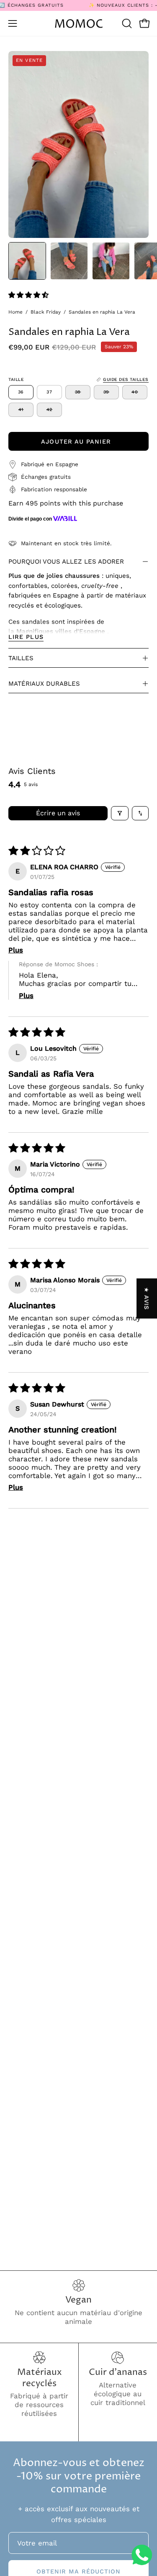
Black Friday (46, 312)
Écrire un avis (58, 813)
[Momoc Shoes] (79, 24)
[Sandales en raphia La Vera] (27, 261)
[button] (126, 23)
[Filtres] (120, 813)
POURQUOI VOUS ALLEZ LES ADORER (66, 562)
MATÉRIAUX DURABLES (44, 684)
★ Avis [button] (147, 1298)
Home (15, 312)
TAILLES (21, 658)
